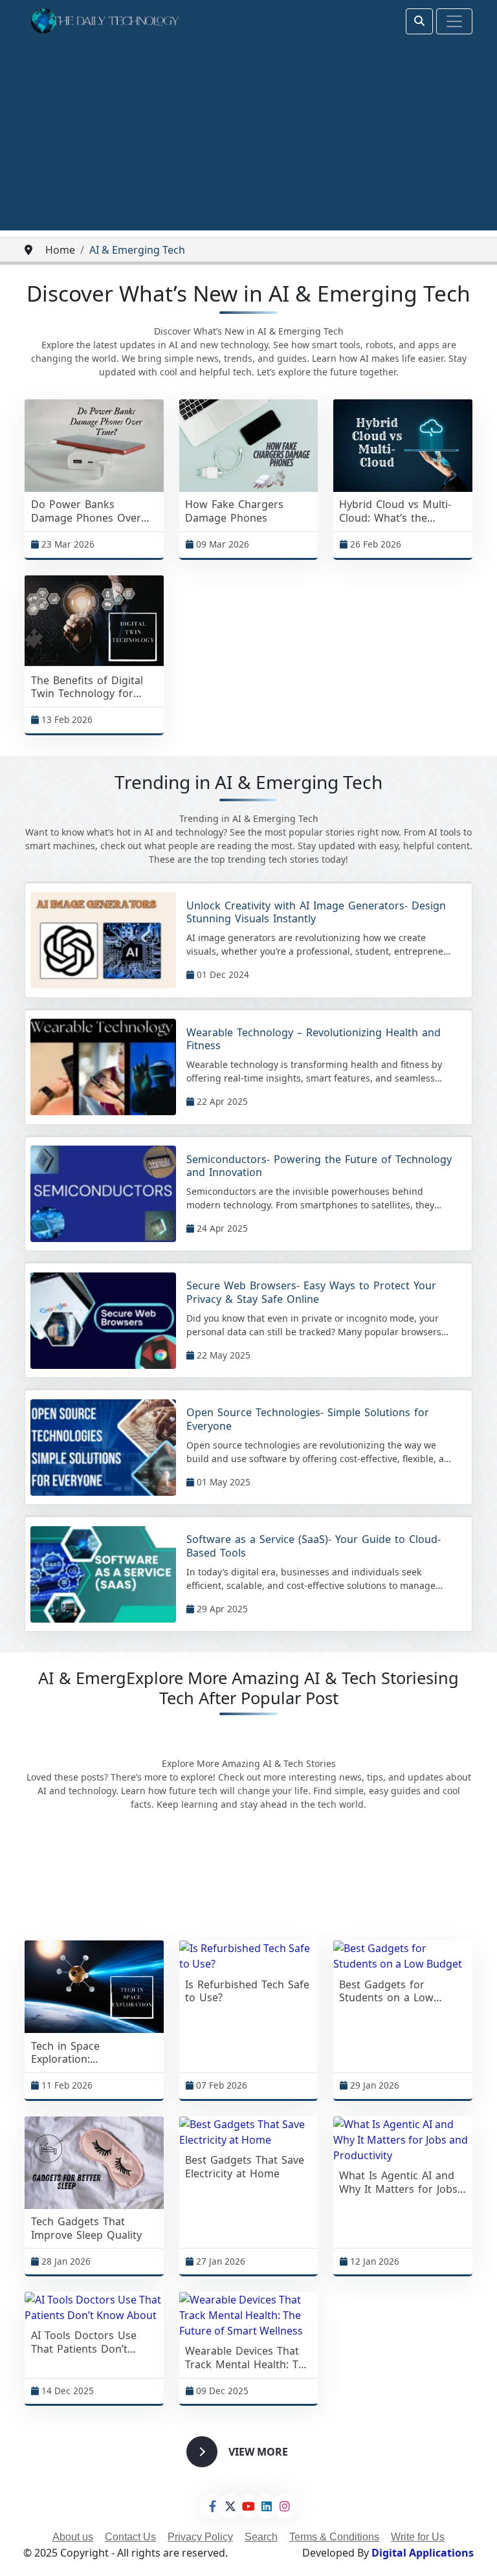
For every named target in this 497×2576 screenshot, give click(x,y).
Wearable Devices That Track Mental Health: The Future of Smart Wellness (248, 2358)
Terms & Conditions (334, 2537)
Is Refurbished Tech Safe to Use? (247, 1992)
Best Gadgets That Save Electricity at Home (245, 2167)
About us (73, 2537)
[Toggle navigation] (454, 21)
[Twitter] (230, 2506)
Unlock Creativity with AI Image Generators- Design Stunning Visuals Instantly (316, 913)
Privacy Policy (200, 2537)
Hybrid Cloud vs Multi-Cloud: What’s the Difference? (395, 511)
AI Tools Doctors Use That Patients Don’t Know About (84, 2342)
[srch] (419, 21)
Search (261, 2537)
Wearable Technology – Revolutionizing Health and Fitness (314, 1039)
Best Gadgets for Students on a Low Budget (386, 1992)
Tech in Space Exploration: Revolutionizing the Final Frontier (92, 2053)
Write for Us (418, 2537)
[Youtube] (248, 2506)
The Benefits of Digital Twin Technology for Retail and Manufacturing (87, 687)
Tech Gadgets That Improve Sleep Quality (86, 2228)
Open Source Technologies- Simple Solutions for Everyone (308, 1419)
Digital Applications (423, 2553)
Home (60, 250)
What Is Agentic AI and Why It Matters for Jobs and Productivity (398, 2182)
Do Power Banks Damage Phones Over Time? (86, 511)
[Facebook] (212, 2506)
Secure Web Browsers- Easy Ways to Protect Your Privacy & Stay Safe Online (311, 1293)
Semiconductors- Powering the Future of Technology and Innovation (319, 1166)
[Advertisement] (248, 140)
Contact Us (130, 2537)
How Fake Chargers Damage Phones (234, 511)
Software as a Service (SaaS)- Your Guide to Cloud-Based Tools (314, 1546)
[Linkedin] (267, 2506)
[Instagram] (285, 2506)
